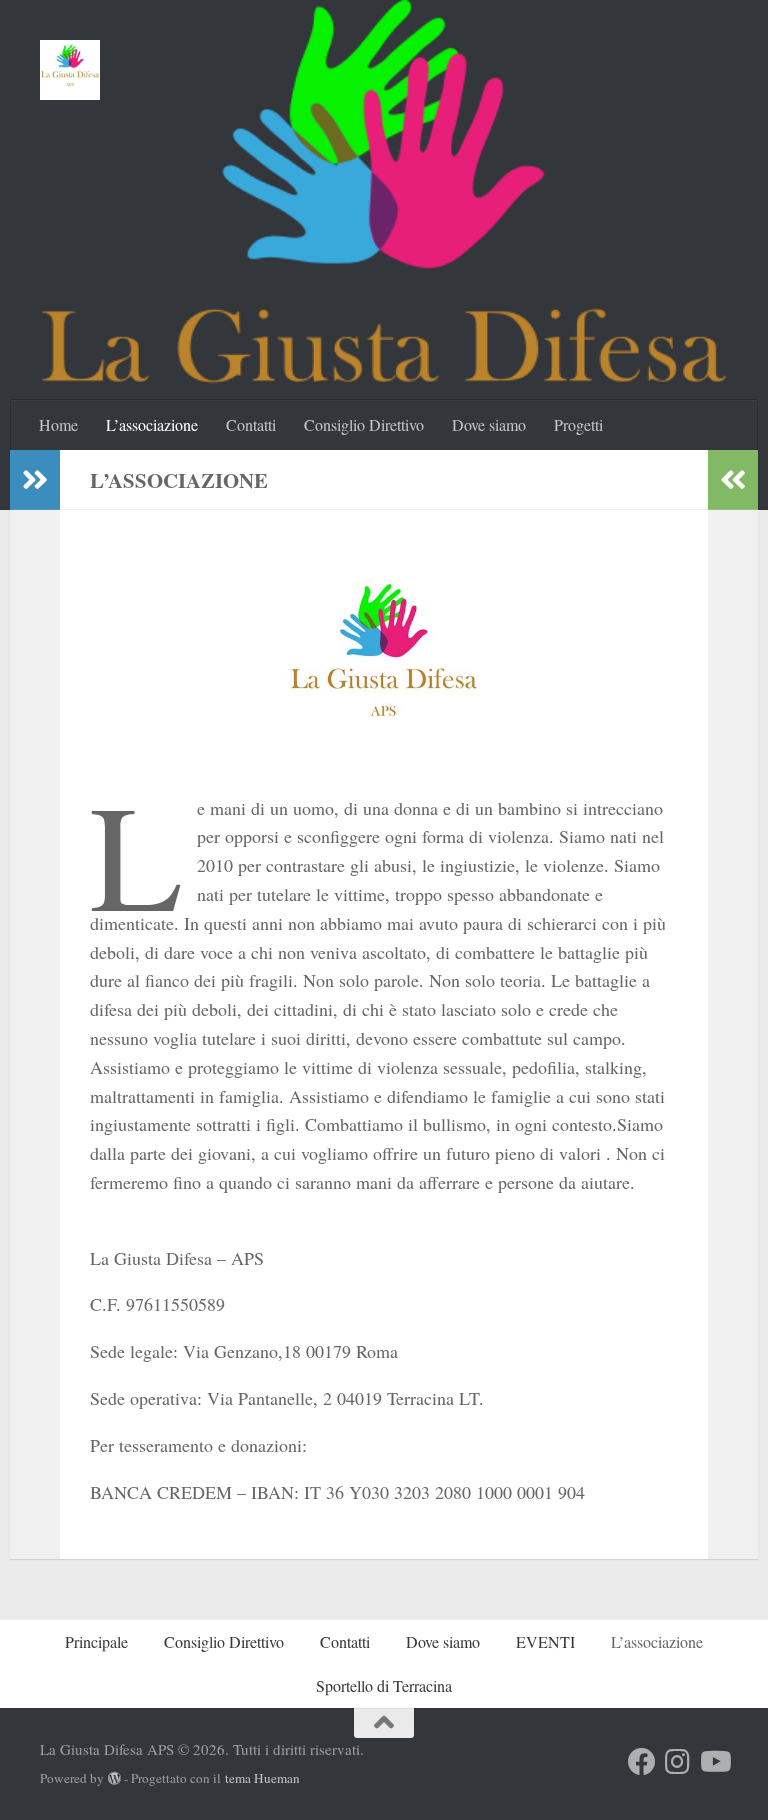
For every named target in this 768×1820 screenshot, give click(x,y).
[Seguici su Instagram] (678, 1762)
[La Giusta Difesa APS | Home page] (70, 70)
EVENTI (545, 1641)
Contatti (251, 424)
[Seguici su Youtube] (714, 1762)
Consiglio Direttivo (364, 424)
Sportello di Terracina (384, 1685)
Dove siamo (489, 424)
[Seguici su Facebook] (642, 1762)
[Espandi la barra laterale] (35, 480)
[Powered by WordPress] (114, 1778)
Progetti (578, 424)
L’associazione (152, 424)
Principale (96, 1641)
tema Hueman (262, 1778)
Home (58, 424)
